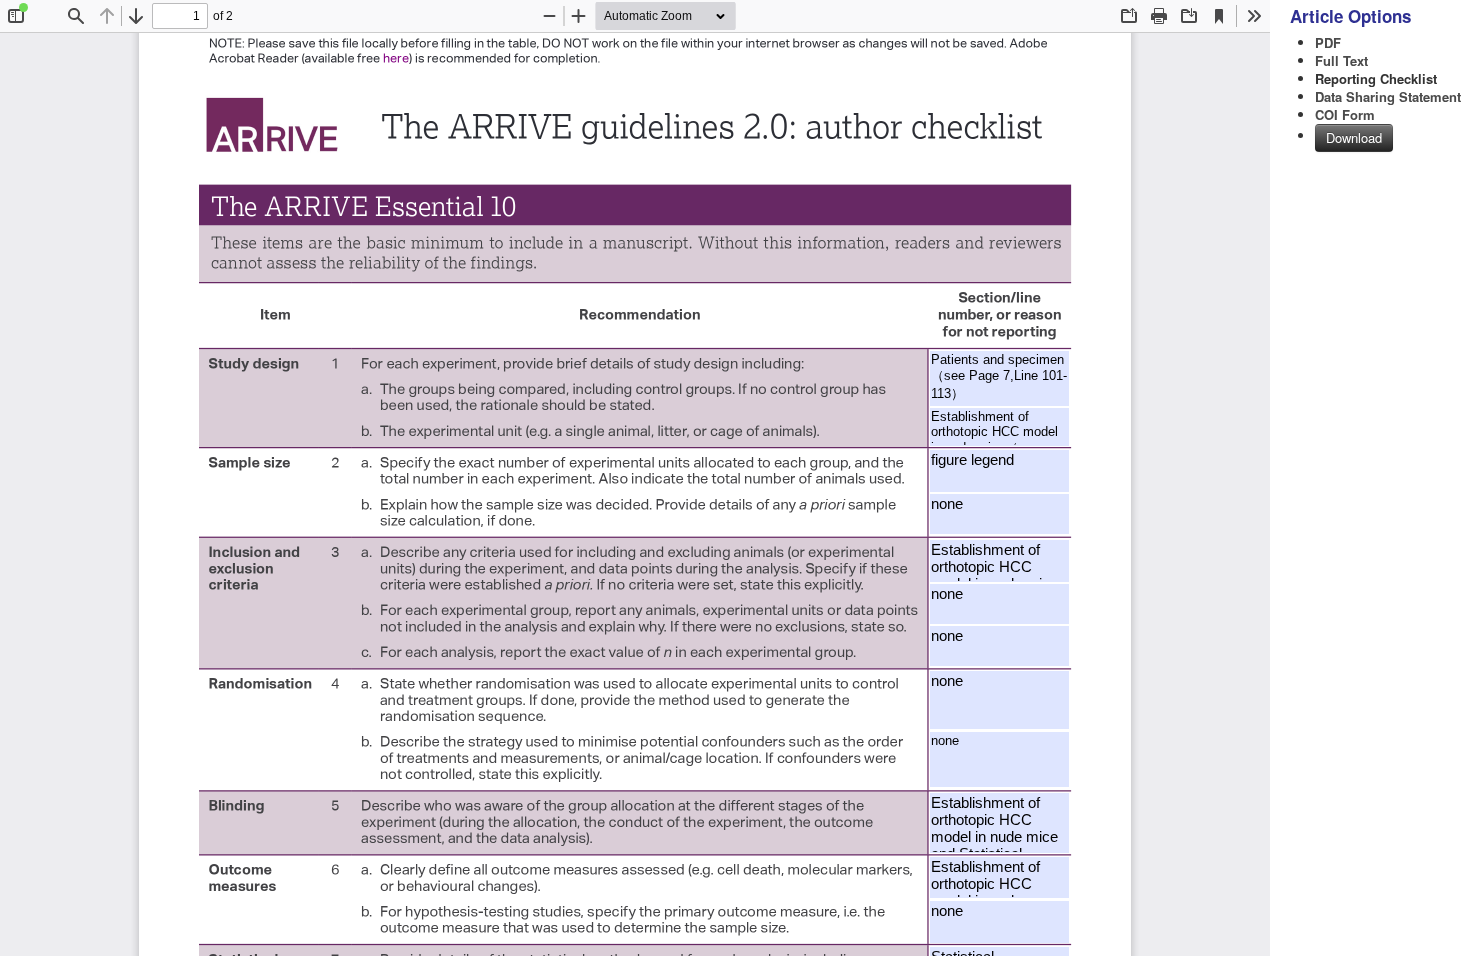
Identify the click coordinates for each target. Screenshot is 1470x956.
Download (1354, 137)
